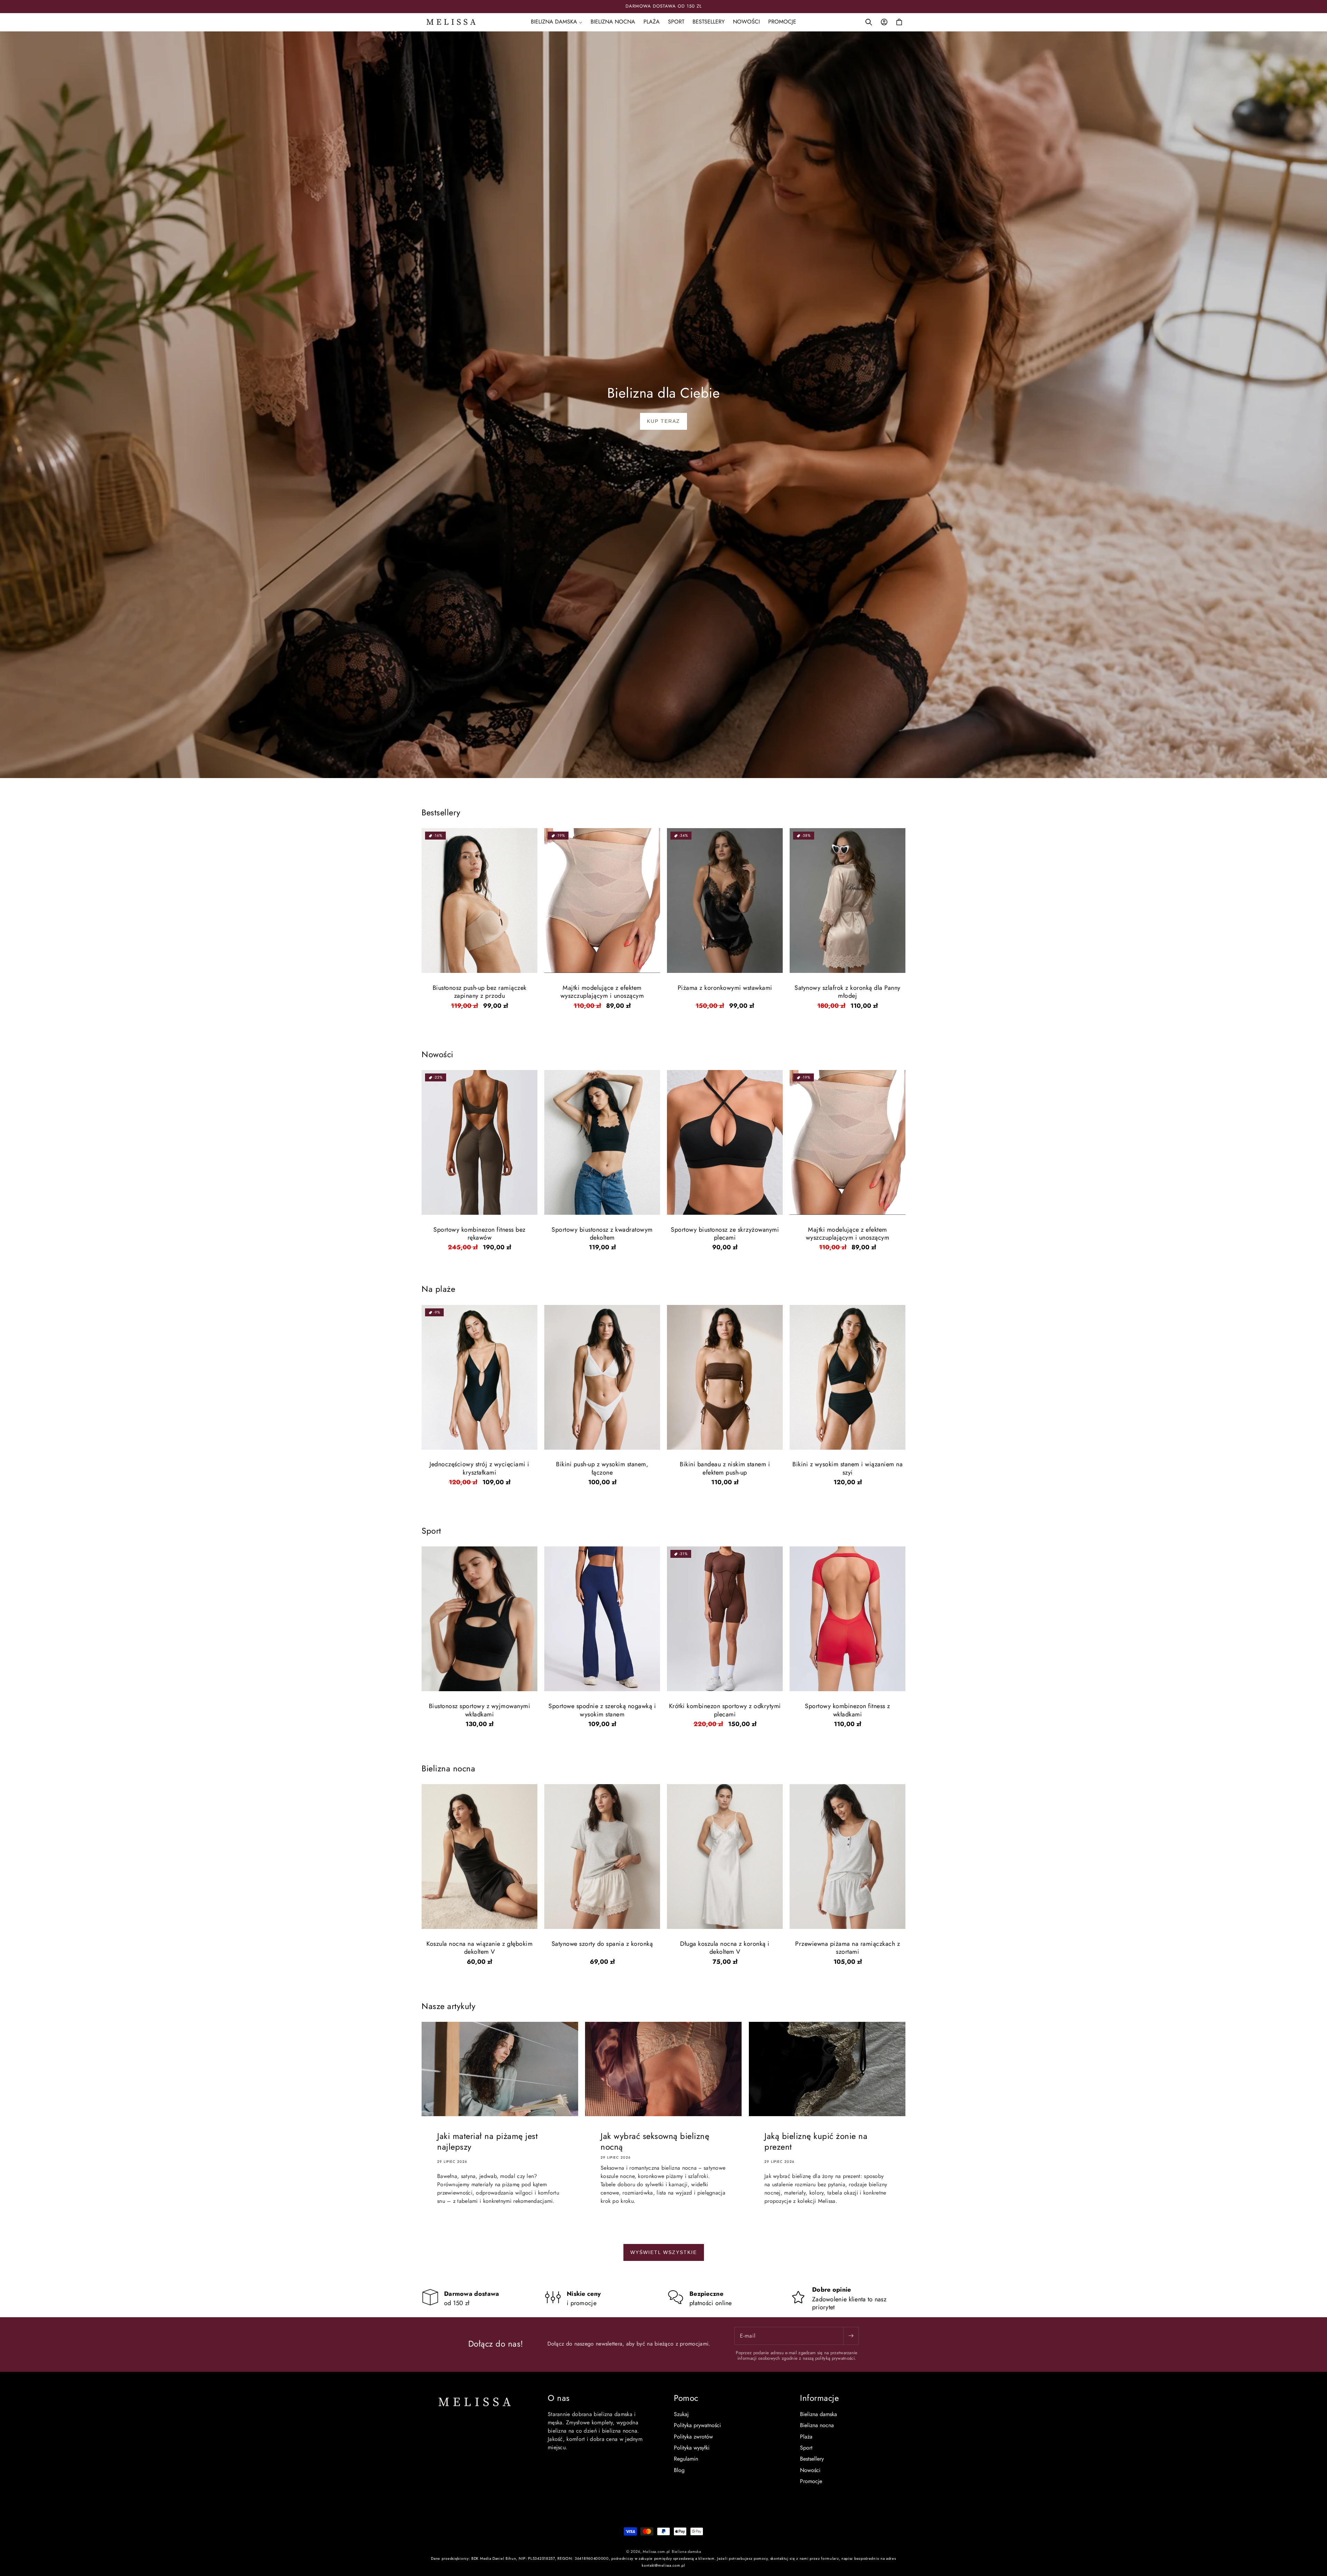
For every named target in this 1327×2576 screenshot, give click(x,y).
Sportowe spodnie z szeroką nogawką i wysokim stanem (602, 1710)
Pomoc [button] (686, 2398)
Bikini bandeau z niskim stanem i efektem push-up (725, 1469)
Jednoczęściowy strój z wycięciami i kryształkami (479, 1469)
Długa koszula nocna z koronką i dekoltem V (725, 1948)
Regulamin (686, 2459)
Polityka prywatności (697, 2425)
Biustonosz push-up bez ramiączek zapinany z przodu (480, 992)
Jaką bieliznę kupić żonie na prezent (816, 2141)
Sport (806, 2448)
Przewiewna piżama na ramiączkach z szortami (848, 1948)
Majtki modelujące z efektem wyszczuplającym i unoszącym (602, 992)
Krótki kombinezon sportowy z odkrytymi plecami (725, 1710)
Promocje (811, 2481)
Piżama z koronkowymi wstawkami (725, 988)
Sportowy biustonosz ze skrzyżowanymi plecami (725, 1234)
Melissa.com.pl (656, 2551)
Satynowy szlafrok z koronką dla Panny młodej (848, 992)
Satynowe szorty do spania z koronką (602, 1944)
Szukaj (681, 2414)
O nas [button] (559, 2398)
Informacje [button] (819, 2398)
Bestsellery (812, 2459)
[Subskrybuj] (851, 2336)
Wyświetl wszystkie (664, 2252)
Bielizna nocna (817, 2425)
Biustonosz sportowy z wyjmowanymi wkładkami (480, 1710)
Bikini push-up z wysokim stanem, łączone (602, 1469)
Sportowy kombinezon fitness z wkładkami (848, 1710)
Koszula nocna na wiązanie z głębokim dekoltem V (479, 1948)
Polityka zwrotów (693, 2437)
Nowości (810, 2470)
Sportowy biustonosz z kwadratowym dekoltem (602, 1234)
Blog (679, 2470)
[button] (557, 22)
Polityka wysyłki (692, 2448)
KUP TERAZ (663, 421)
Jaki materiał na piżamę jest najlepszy (487, 2141)
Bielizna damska (818, 2414)
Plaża (806, 2437)
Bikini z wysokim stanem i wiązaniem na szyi (848, 1469)
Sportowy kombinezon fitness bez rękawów (479, 1234)
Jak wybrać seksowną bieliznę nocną (655, 2141)
